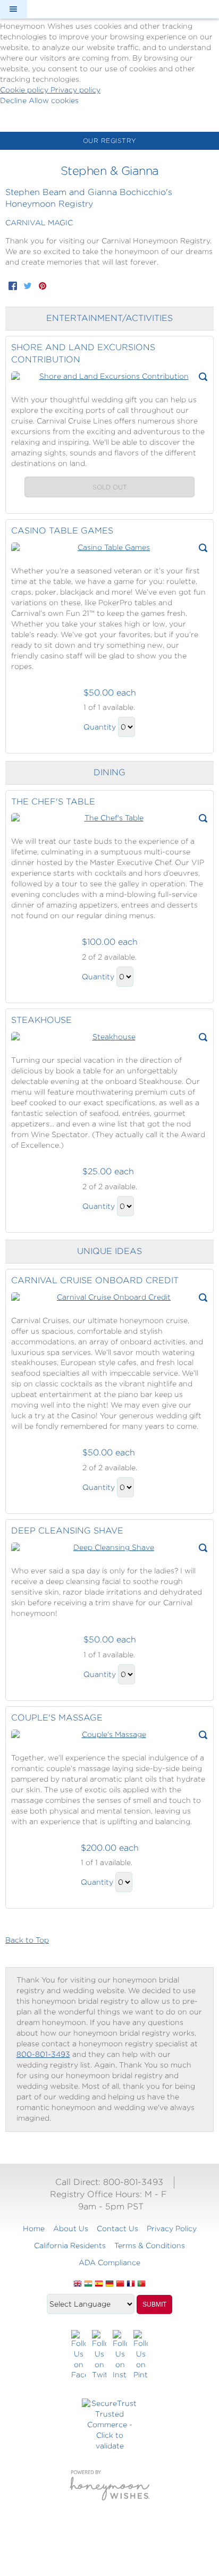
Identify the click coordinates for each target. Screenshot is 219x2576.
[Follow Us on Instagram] (120, 2355)
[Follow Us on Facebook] (78, 2355)
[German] (109, 2284)
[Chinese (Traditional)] (120, 2284)
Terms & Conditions (150, 2245)
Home (34, 2228)
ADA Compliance (109, 2263)
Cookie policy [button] (25, 90)
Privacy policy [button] (75, 90)
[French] (131, 2284)
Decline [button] (14, 100)
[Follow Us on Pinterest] (141, 2355)
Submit (154, 2304)
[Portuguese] (141, 2284)
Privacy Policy (172, 2228)
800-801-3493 (43, 2054)
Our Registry (110, 141)
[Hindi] (88, 2284)
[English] (78, 2284)
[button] (13, 9)
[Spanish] (99, 2284)
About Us (71, 2228)
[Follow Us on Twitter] (99, 2355)
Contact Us (117, 2228)
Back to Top (27, 1940)
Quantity (100, 727)
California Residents (70, 2245)
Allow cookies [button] (54, 100)
